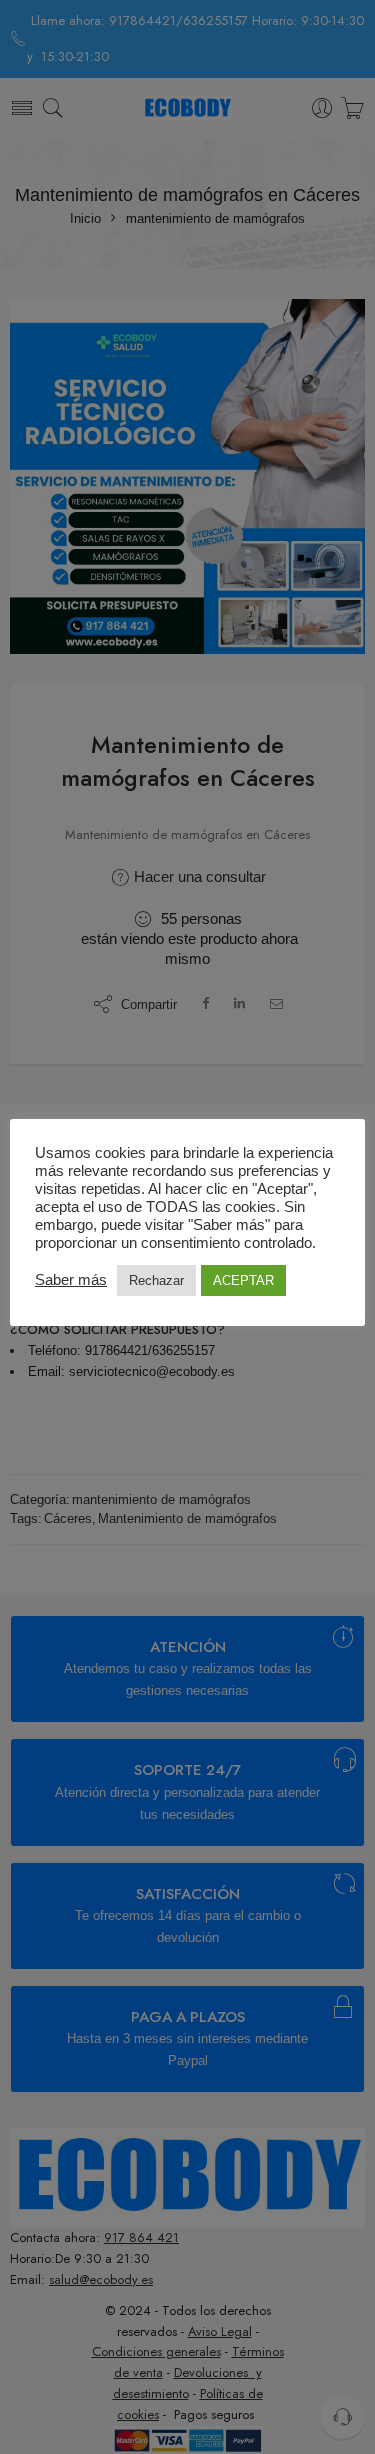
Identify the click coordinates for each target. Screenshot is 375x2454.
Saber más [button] (71, 1280)
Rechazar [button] (156, 1280)
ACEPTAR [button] (243, 1280)
